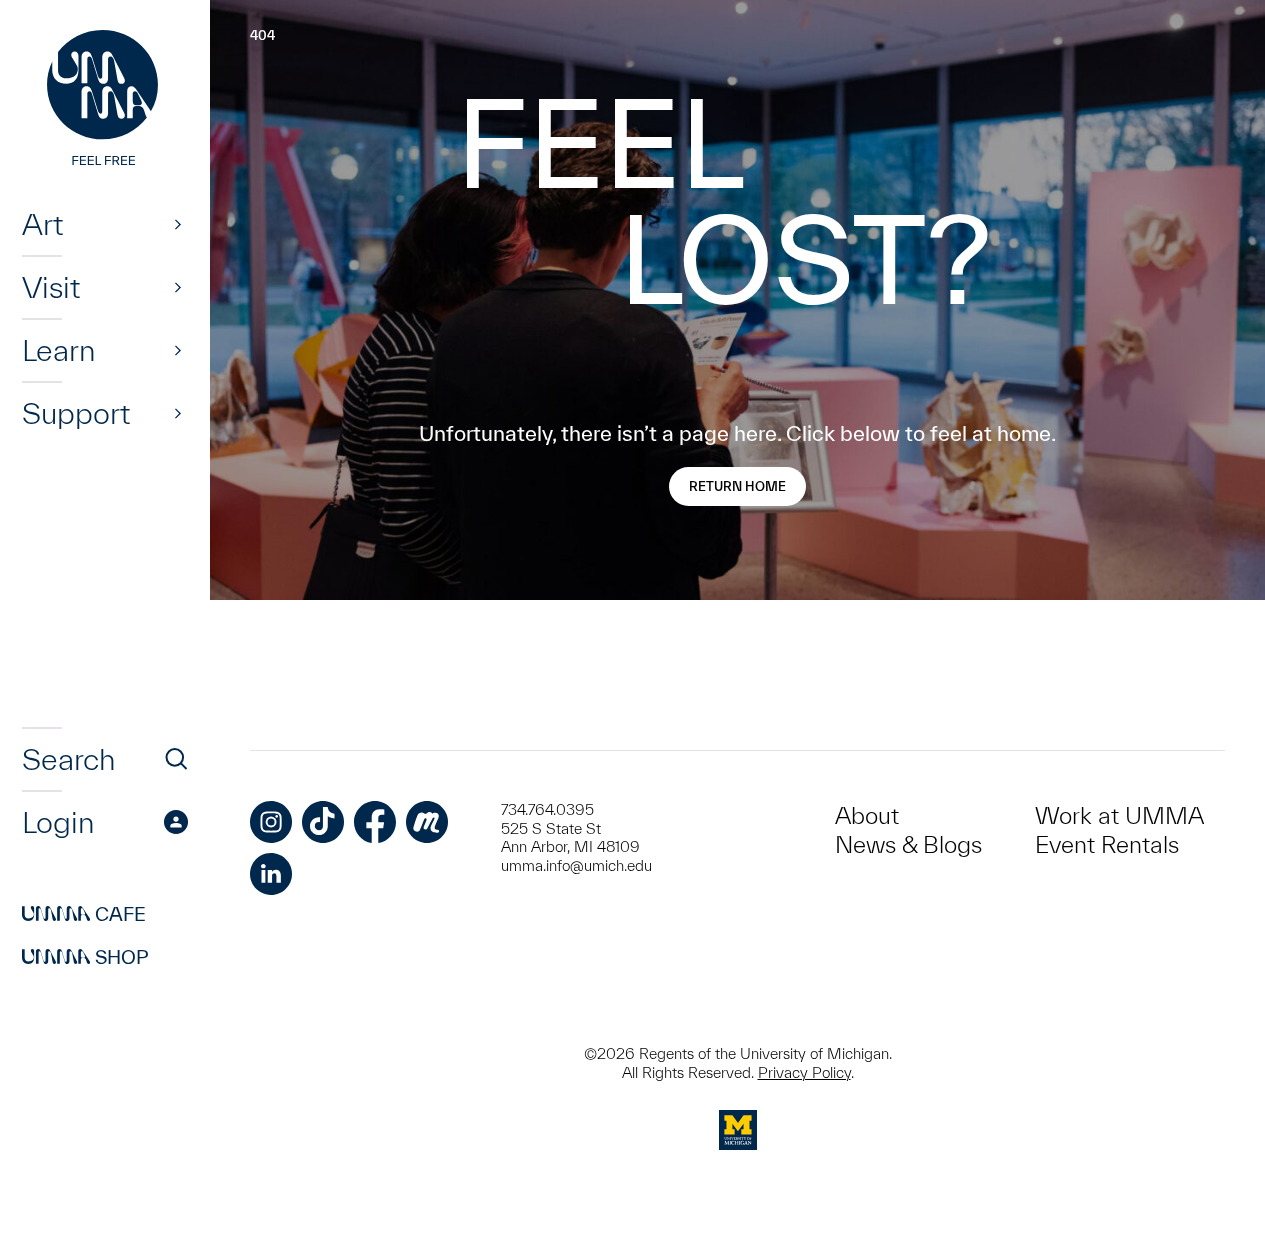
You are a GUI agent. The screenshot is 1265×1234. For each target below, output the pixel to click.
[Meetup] (427, 822)
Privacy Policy (804, 1072)
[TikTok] (323, 822)
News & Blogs (908, 844)
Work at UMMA (1119, 815)
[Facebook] (375, 822)
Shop (85, 957)
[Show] (178, 224)
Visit (51, 287)
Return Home (737, 486)
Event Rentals (1107, 844)
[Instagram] (271, 822)
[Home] (105, 100)
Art (42, 224)
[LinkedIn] (271, 874)
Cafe (84, 914)
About (867, 815)
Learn (58, 350)
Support (76, 413)
